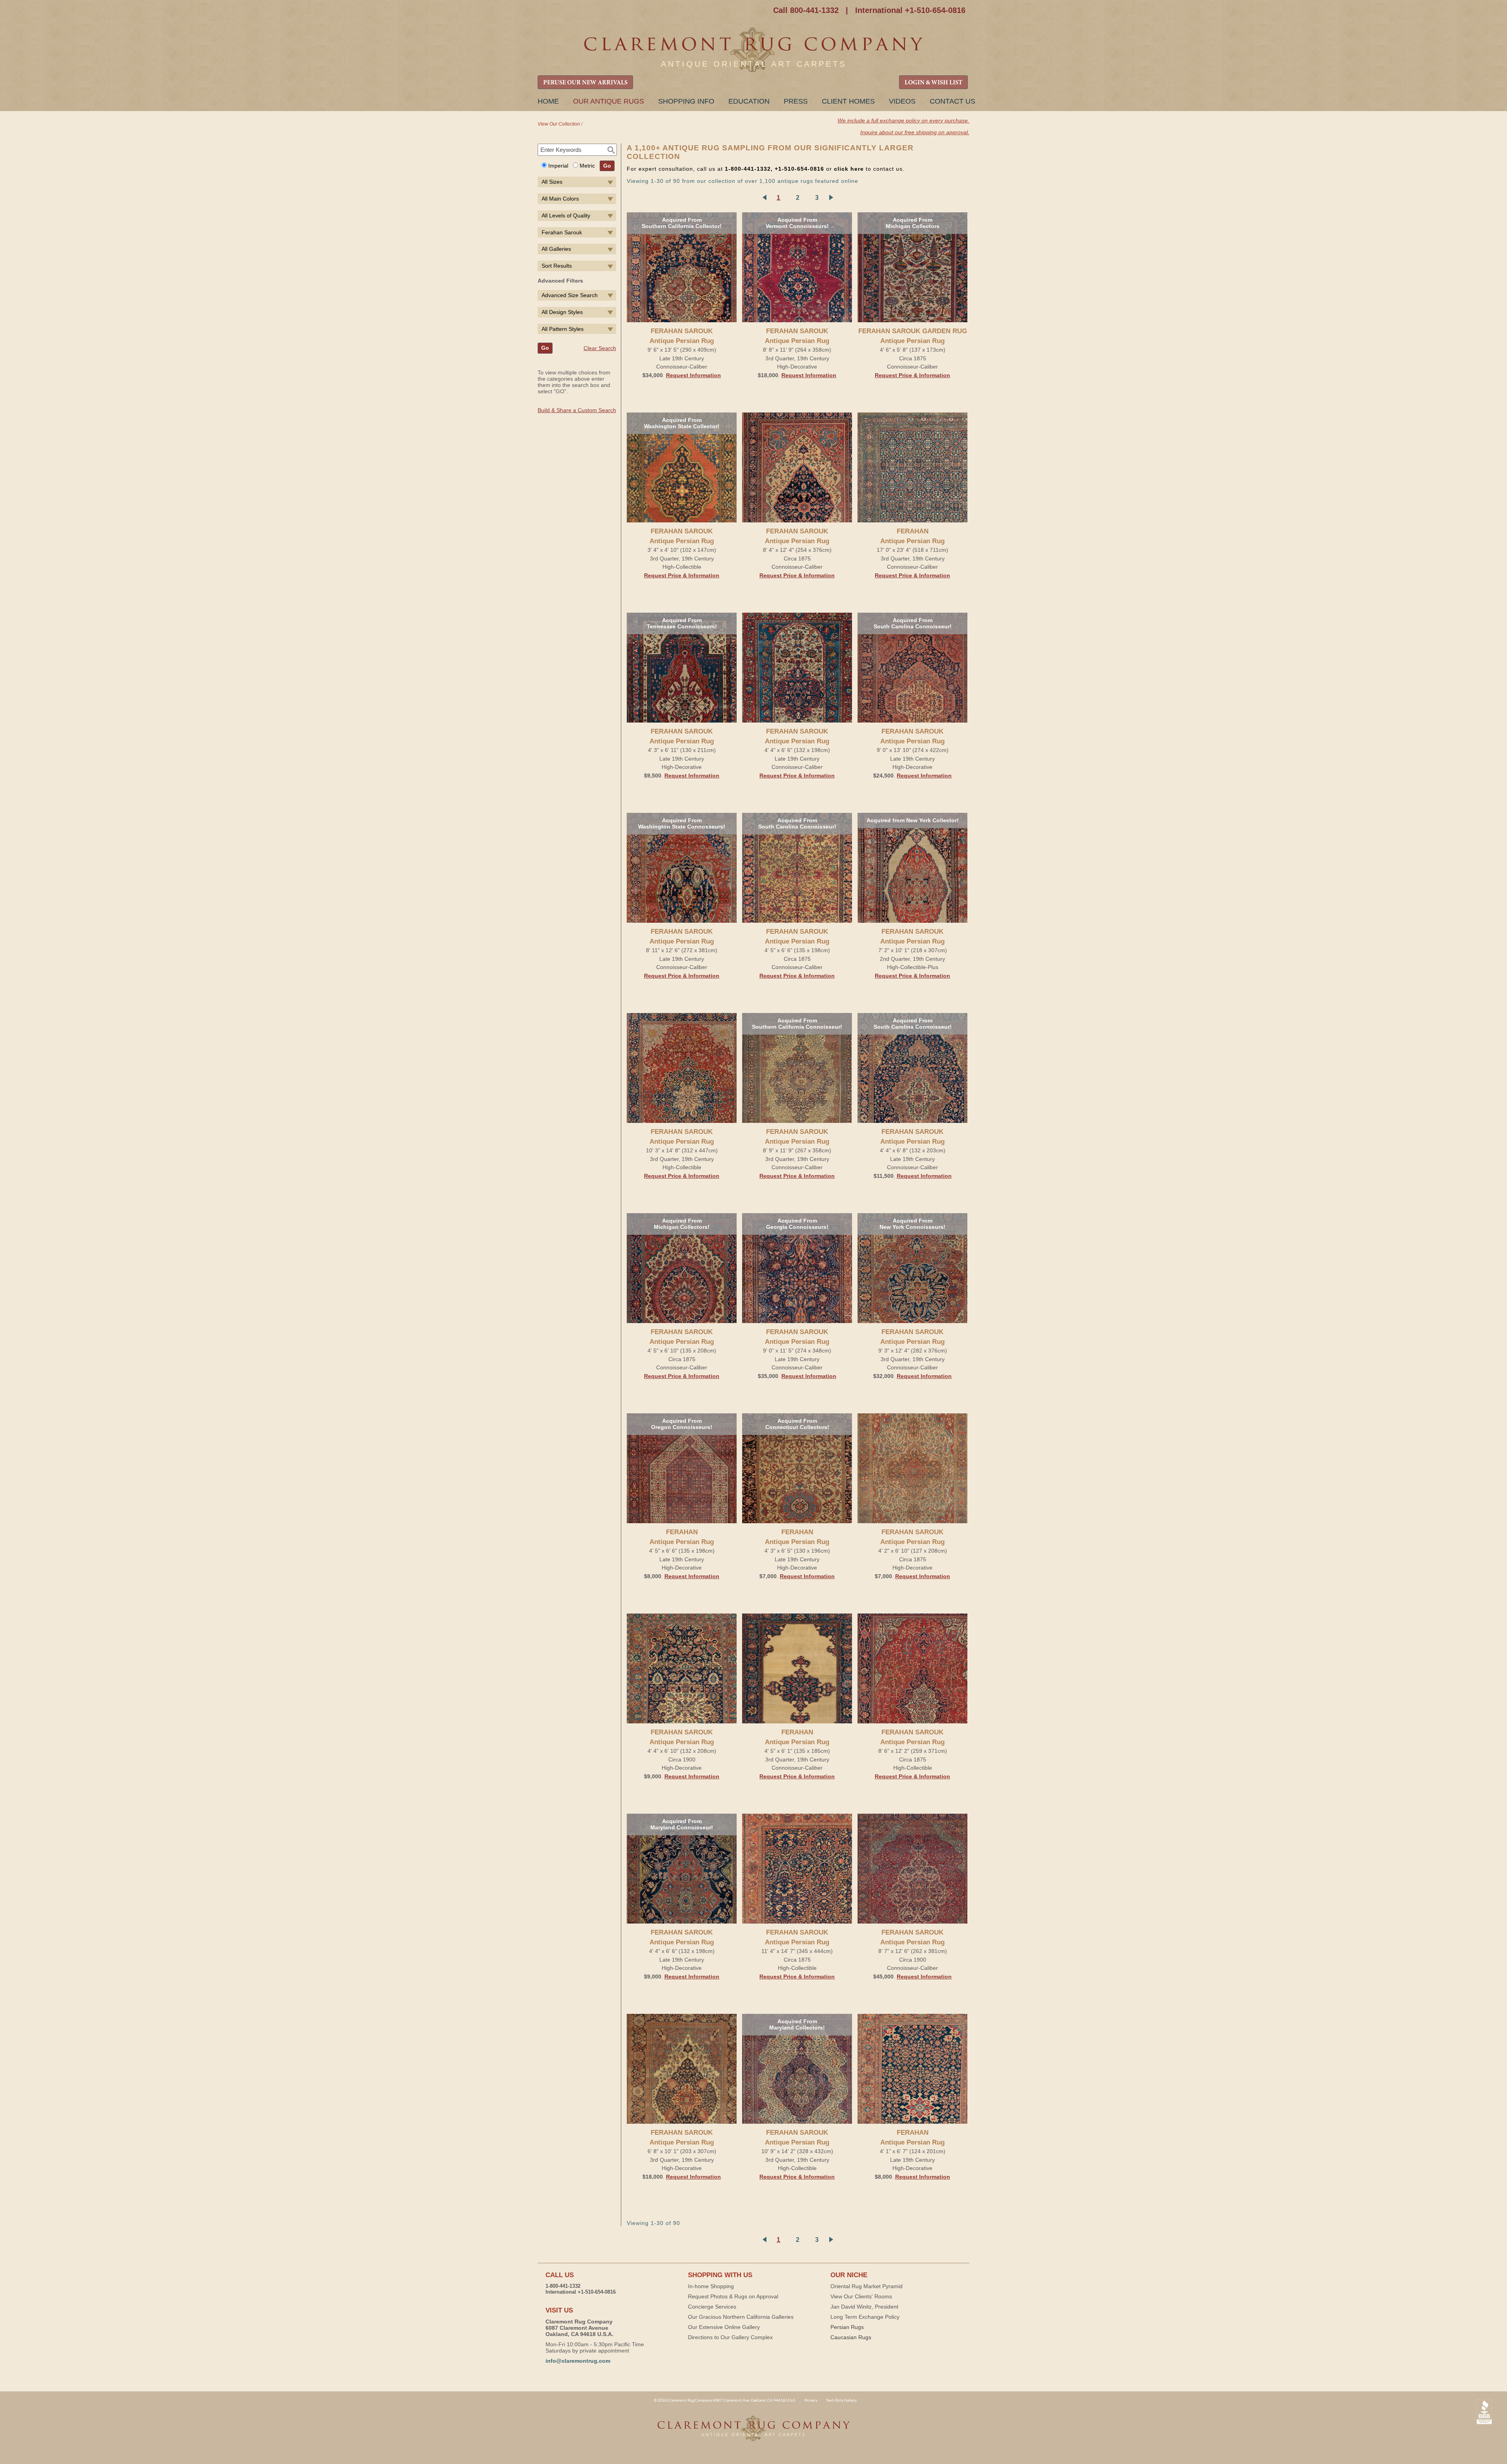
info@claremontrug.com (578, 2361)
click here (849, 169)
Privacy (811, 2400)
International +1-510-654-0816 (910, 10)
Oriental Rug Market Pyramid (867, 2286)
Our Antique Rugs (608, 101)
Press (796, 101)
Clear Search (600, 348)
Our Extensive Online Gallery (724, 2327)
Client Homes (848, 101)
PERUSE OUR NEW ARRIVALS (585, 83)
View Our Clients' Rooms (861, 2296)
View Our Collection (559, 124)
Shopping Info (686, 101)
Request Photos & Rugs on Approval (733, 2296)
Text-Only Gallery (841, 2400)
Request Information (693, 375)
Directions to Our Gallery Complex (730, 2337)
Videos (902, 101)
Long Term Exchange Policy (865, 2317)
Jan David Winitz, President (864, 2307)
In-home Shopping (711, 2286)
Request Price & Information (912, 375)
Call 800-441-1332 (806, 10)
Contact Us (952, 101)
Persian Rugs (847, 2327)
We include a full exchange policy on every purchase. (903, 120)
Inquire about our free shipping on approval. (915, 132)
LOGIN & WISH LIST (933, 83)
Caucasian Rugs (851, 2337)
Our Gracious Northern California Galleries (741, 2317)
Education (749, 101)
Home (548, 101)
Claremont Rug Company (753, 50)
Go (607, 166)
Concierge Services (712, 2307)
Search (611, 150)
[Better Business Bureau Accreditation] (1484, 2412)
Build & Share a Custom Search (577, 410)
